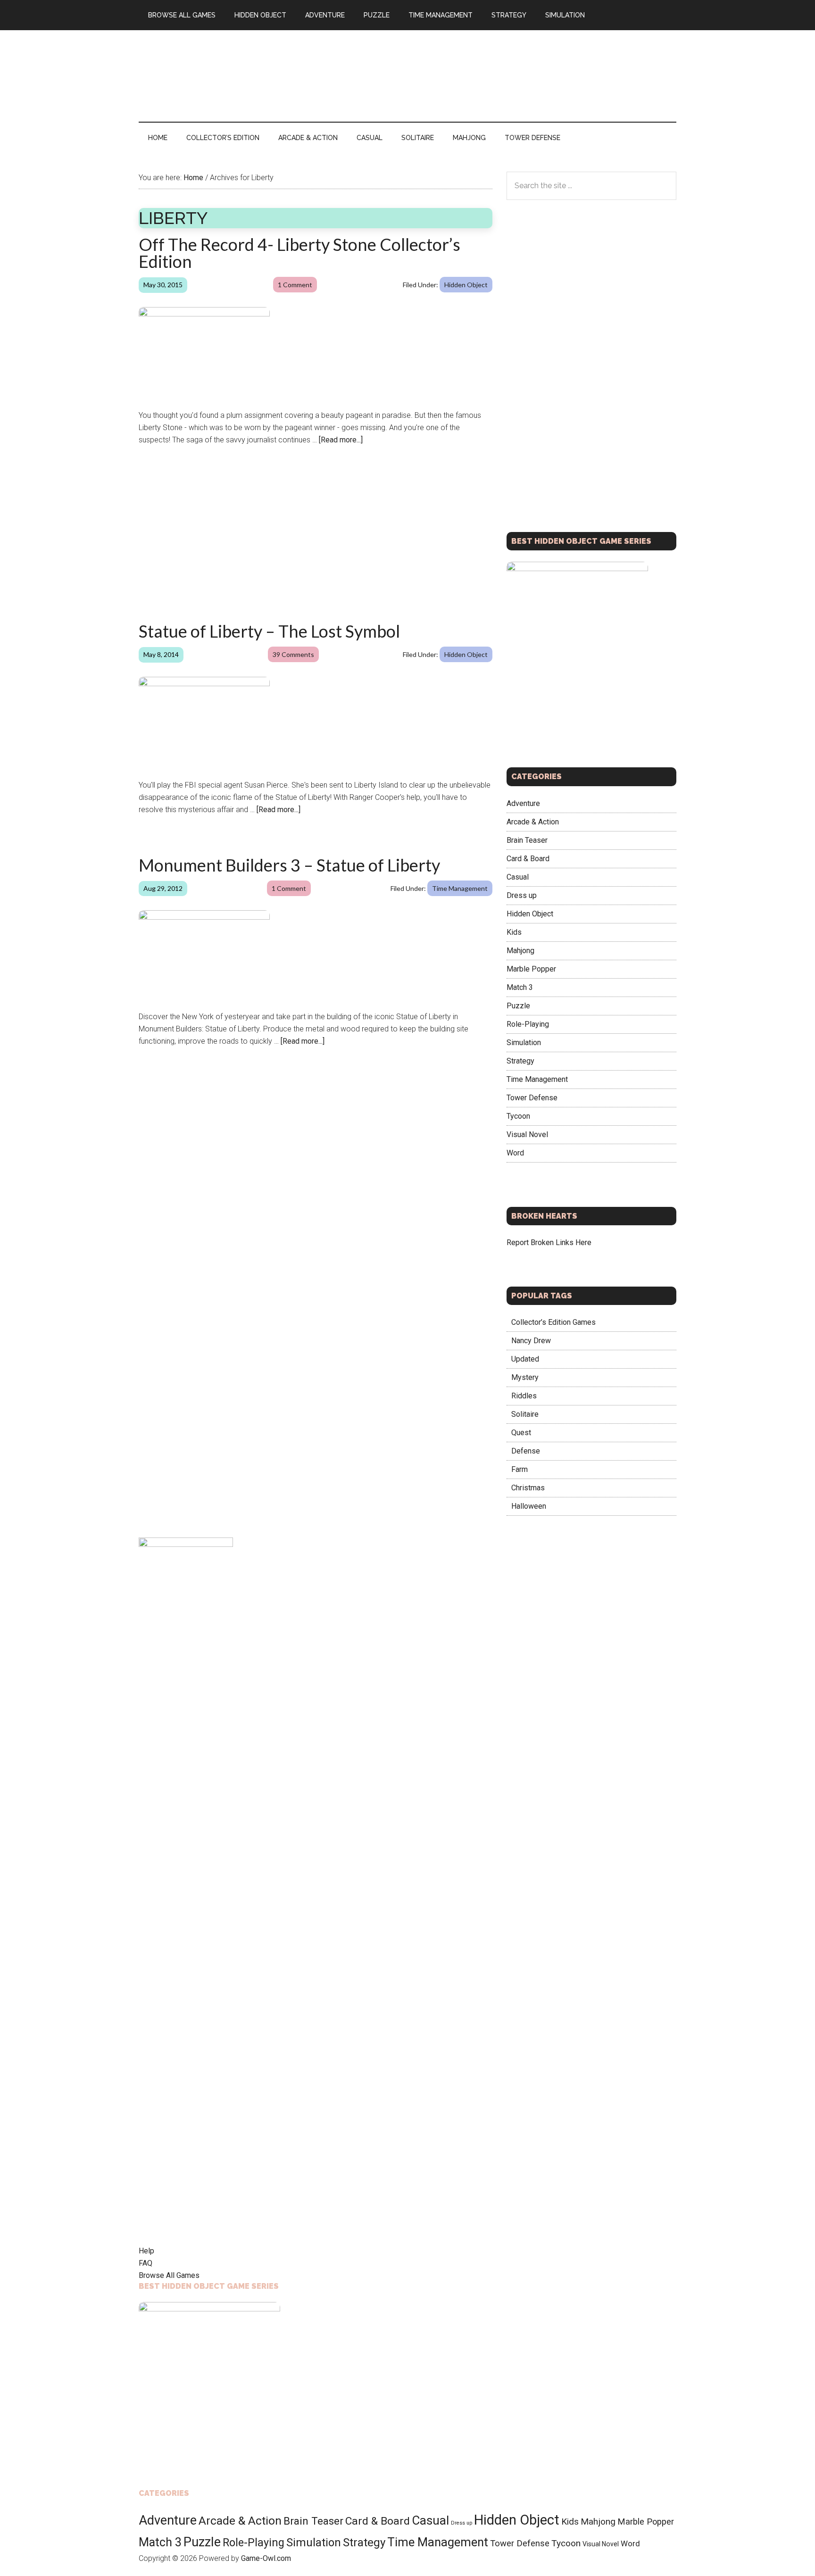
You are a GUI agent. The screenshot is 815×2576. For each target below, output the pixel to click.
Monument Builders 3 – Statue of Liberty (289, 865)
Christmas (528, 1488)
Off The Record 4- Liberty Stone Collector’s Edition (299, 253)
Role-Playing (528, 1024)
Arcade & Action (533, 821)
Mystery (525, 1377)
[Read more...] (341, 440)
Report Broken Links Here (549, 1242)
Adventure (523, 803)
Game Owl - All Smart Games (228, 70)
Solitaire (525, 1414)
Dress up (522, 895)
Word (515, 1152)
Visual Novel (527, 1134)
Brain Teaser (527, 840)
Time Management (460, 888)
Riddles (524, 1396)
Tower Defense (532, 1097)
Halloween (529, 1506)
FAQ (146, 2263)
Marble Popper (531, 968)
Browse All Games (169, 2275)
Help (146, 2251)
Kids (514, 932)
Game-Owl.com (266, 2558)
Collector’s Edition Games (553, 1322)
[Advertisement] (505, 74)
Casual (518, 877)
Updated (525, 1359)
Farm (520, 1469)
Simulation (524, 1042)
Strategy (520, 1060)
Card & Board (528, 858)
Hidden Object (466, 285)
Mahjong (520, 950)
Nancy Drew (531, 1341)
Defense (526, 1451)
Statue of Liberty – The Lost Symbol (269, 631)
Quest (521, 1433)
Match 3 (520, 987)
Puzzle (518, 1005)
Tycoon (518, 1116)
